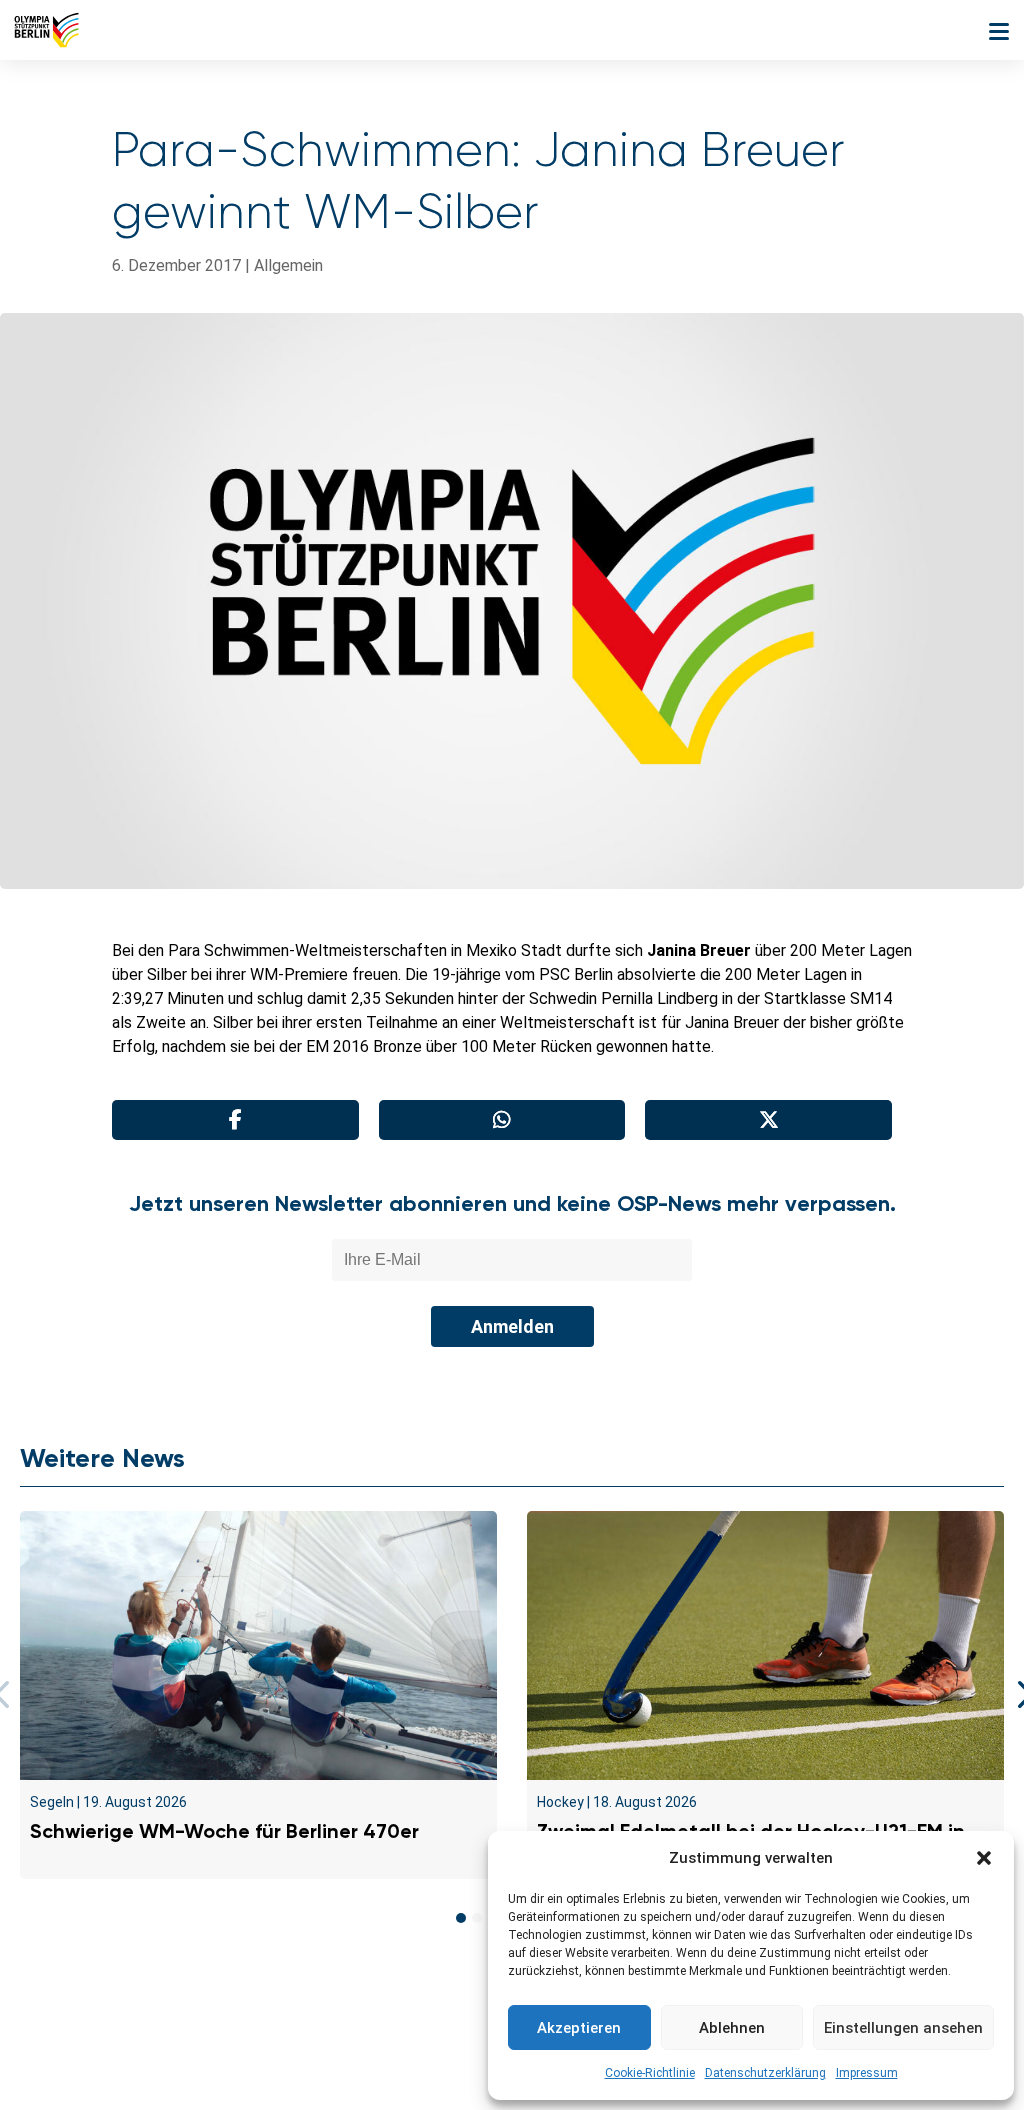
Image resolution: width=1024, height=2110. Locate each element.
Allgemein (288, 265)
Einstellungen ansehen (903, 2028)
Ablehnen (732, 2028)
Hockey (560, 1802)
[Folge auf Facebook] (468, 2062)
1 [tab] (461, 1918)
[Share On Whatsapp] (502, 1120)
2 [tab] (477, 1918)
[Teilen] (235, 1120)
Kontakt (175, 2015)
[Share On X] (768, 1120)
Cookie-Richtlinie (650, 2073)
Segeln (52, 1802)
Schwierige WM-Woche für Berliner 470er (224, 1831)
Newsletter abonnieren (312, 2015)
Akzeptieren (579, 2028)
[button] (984, 1858)
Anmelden (512, 1326)
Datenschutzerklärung (765, 2073)
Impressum (867, 2073)
